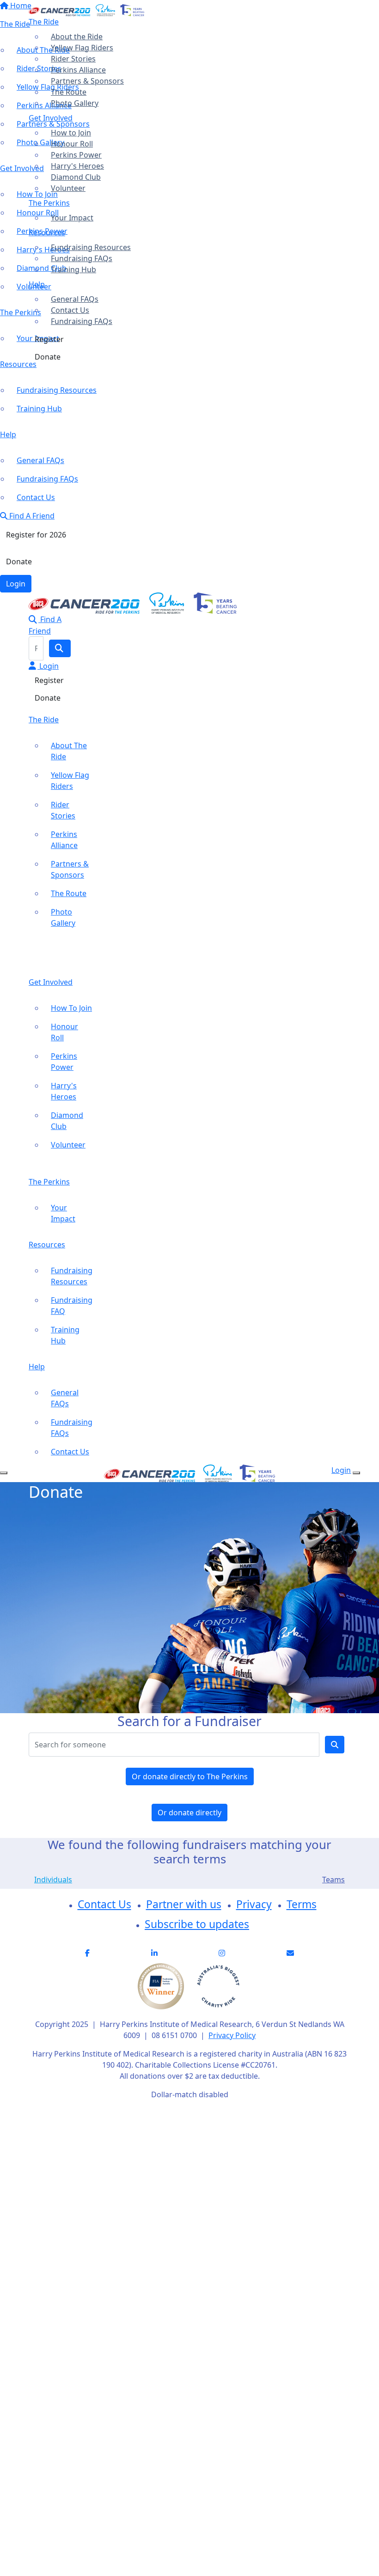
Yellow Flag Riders (82, 48)
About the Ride (77, 37)
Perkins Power (76, 155)
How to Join (71, 133)
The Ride (44, 22)
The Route (69, 92)
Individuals (53, 1880)
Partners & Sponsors (87, 81)
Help (37, 284)
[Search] (60, 648)
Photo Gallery (75, 103)
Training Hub (73, 269)
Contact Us (70, 310)
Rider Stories (73, 59)
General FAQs (75, 299)
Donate (48, 357)
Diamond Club (76, 177)
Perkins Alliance (78, 70)
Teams (333, 1880)
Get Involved (51, 118)
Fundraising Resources (91, 247)
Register (49, 339)
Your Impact (72, 218)
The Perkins (49, 203)
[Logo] (86, 9)
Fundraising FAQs (82, 258)
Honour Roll (72, 144)
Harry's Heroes (77, 166)
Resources (47, 232)
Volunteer (68, 188)
